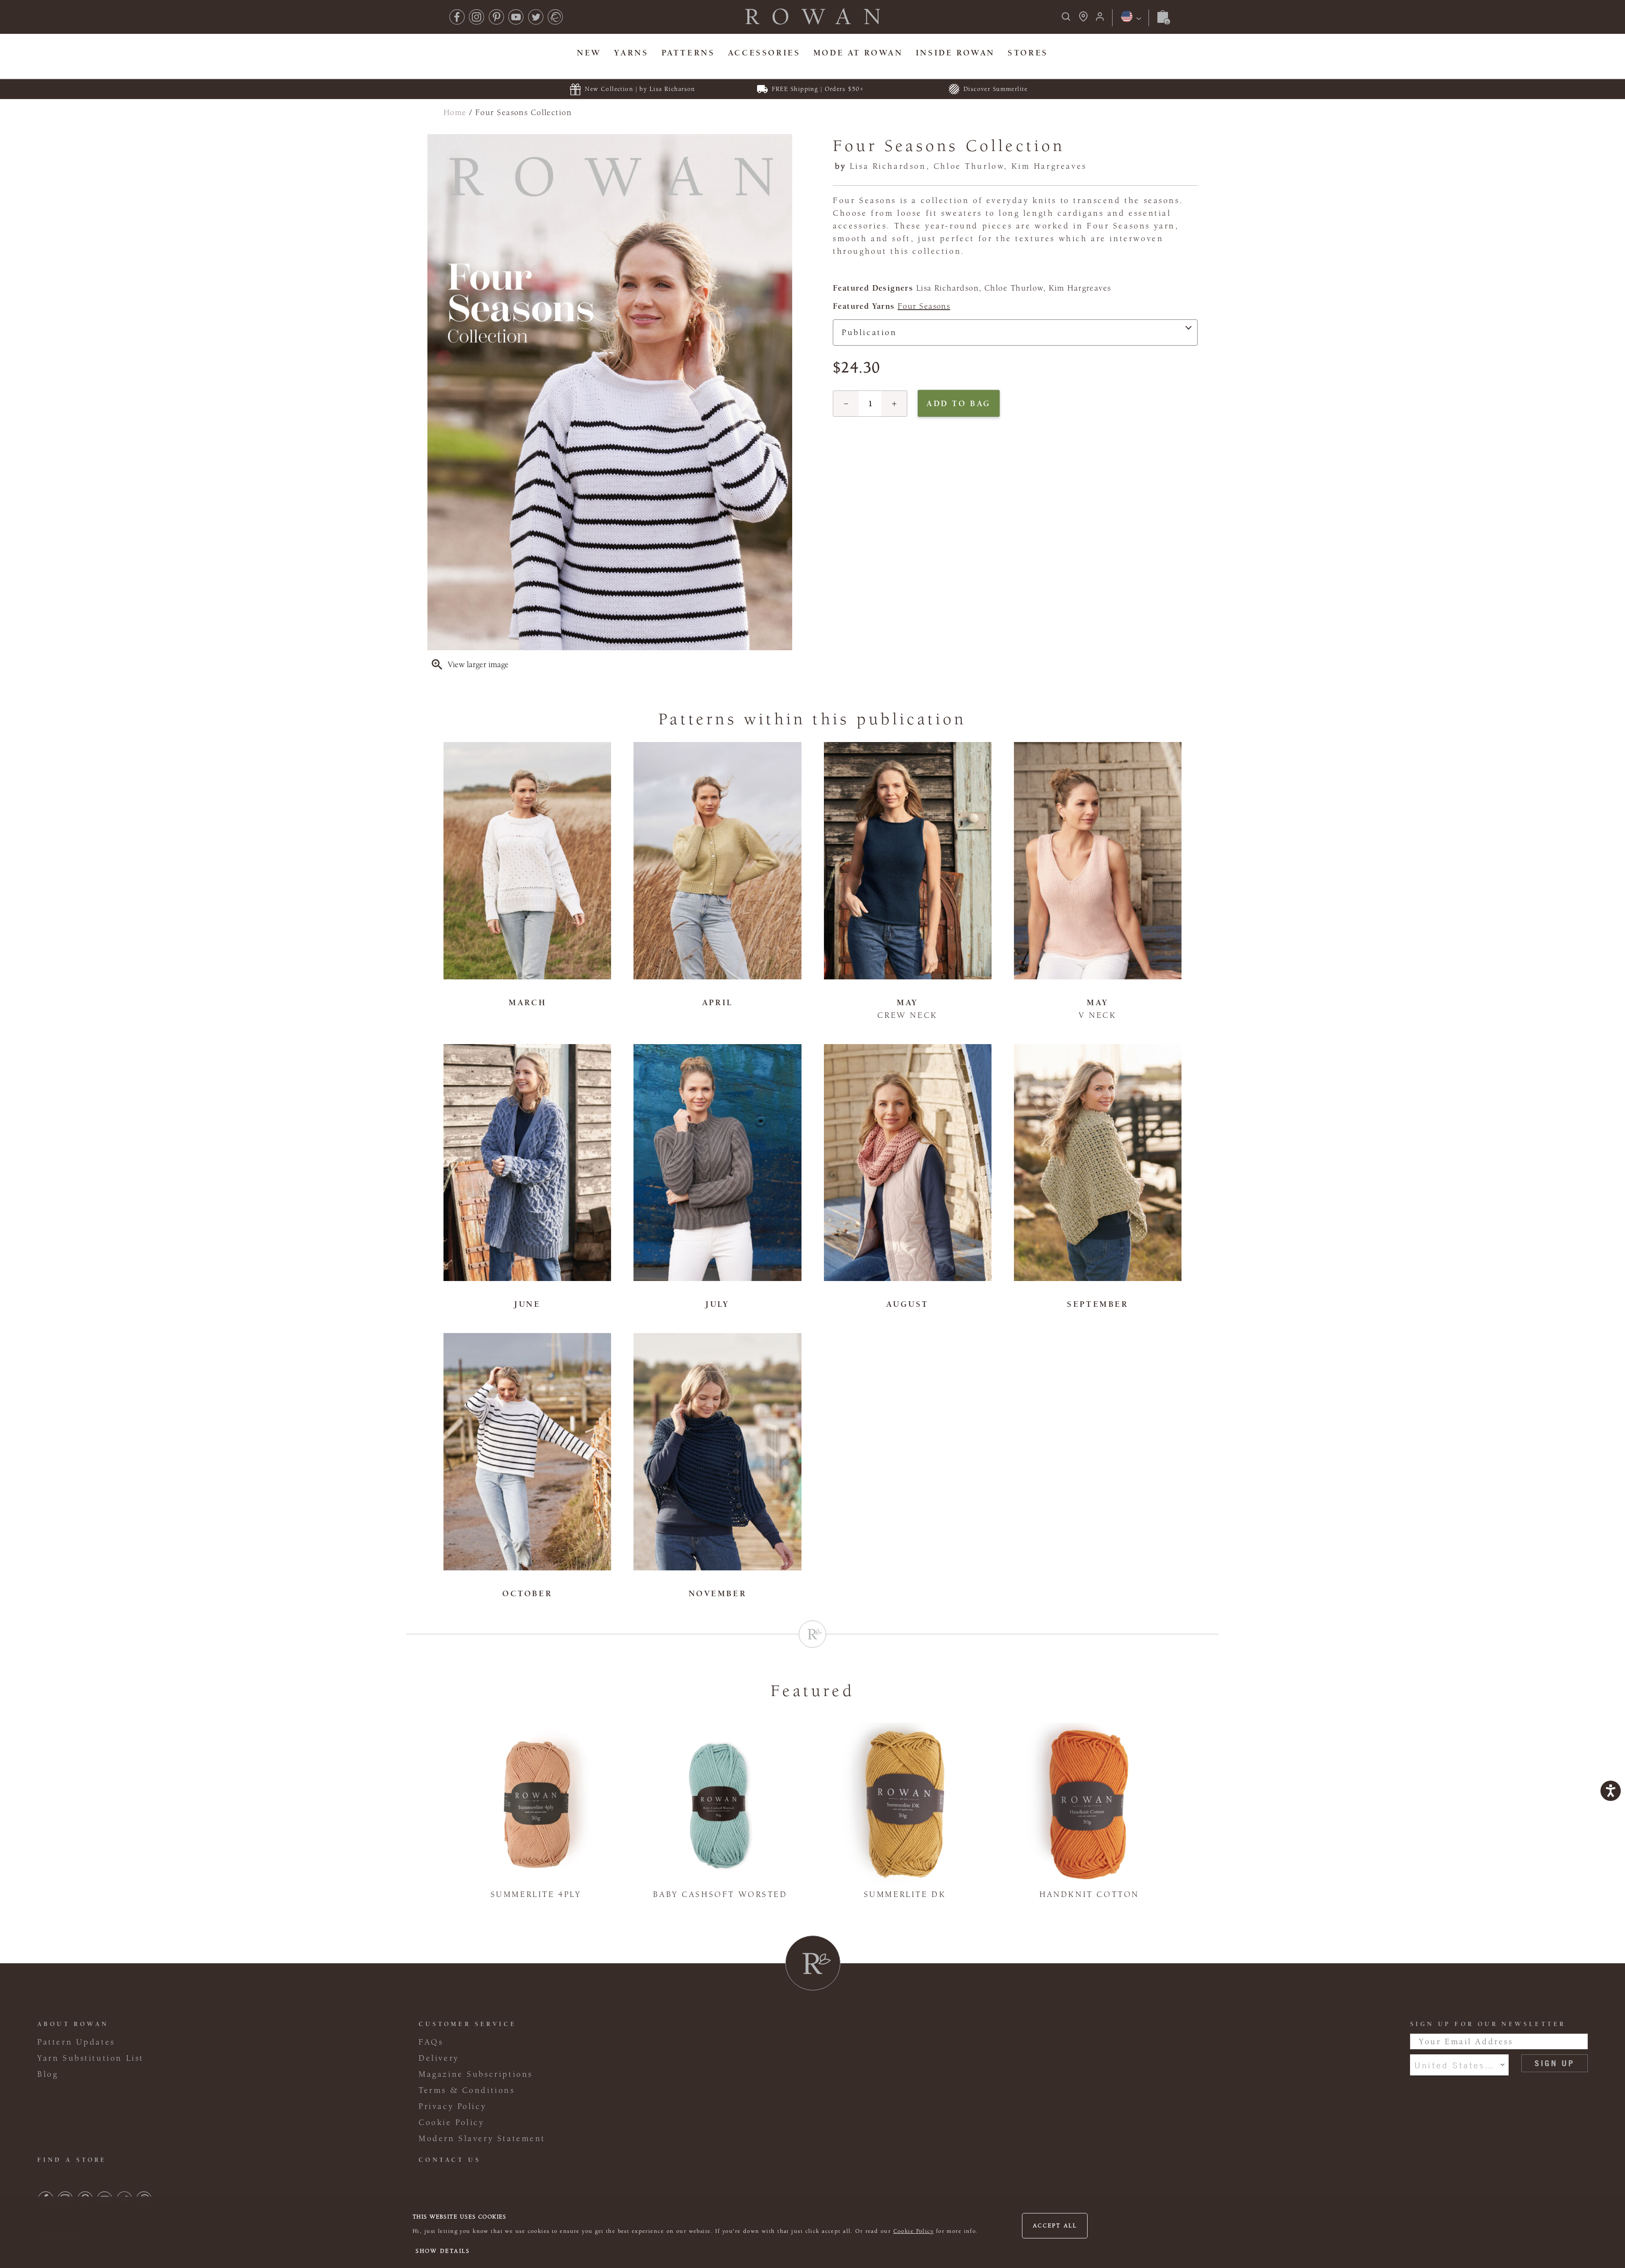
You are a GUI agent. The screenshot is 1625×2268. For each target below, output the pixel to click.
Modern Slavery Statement (482, 2139)
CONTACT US (450, 2160)
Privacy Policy (452, 2106)
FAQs (431, 2042)
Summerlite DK (905, 1894)
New (589, 53)
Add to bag (959, 403)
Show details (443, 2251)
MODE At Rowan (858, 53)
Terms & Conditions (467, 2090)
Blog (48, 2074)
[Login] (1100, 19)
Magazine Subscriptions (476, 2074)
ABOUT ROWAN (73, 2024)
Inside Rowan (955, 53)
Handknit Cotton (1089, 1894)
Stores (1028, 53)
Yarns (631, 53)
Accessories (764, 53)
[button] (846, 404)
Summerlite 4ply (536, 1894)
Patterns (688, 53)
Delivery (439, 2058)
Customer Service (467, 2024)
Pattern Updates (76, 2042)
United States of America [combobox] (1459, 2065)
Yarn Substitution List (91, 2058)
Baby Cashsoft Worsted (720, 1894)
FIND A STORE (72, 2160)
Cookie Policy (914, 2231)
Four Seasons (924, 306)
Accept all (1055, 2226)
